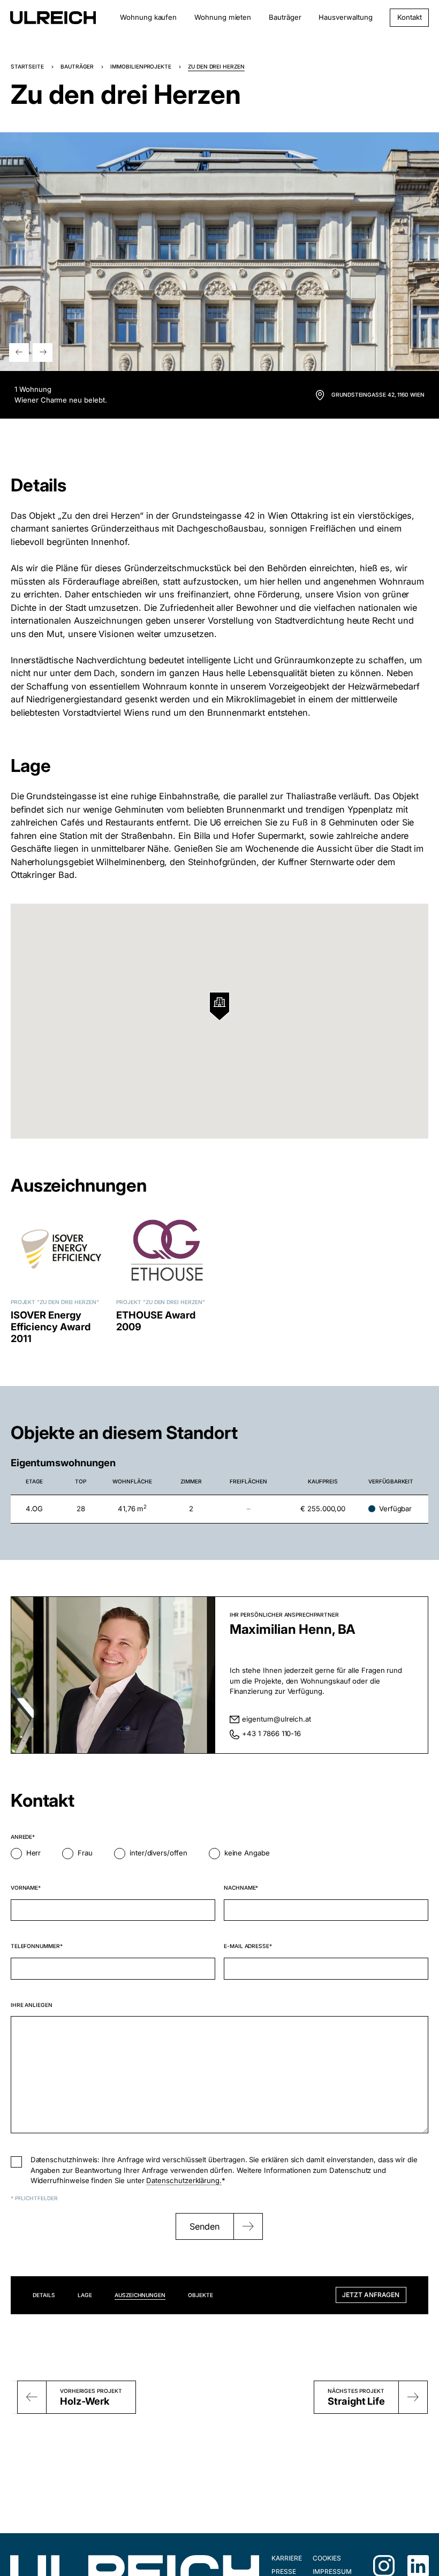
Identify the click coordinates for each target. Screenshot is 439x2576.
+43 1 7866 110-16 (271, 1733)
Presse (284, 2571)
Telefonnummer (35, 1946)
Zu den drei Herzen (68, 1302)
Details (44, 2295)
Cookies (327, 2558)
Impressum (332, 2571)
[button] (19, 353)
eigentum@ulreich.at (277, 1719)
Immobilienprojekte (141, 66)
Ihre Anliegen (32, 2005)
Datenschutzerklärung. (184, 2180)
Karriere (286, 2558)
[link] (370, 395)
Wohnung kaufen (148, 17)
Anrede (22, 1837)
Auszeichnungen (140, 2295)
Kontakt (410, 17)
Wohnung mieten (223, 17)
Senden (205, 2226)
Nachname (240, 1888)
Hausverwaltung (345, 17)
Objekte (200, 2295)
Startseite (27, 66)
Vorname (25, 1888)
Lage (85, 2295)
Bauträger (285, 17)
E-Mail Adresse (247, 1946)
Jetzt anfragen (371, 2295)
